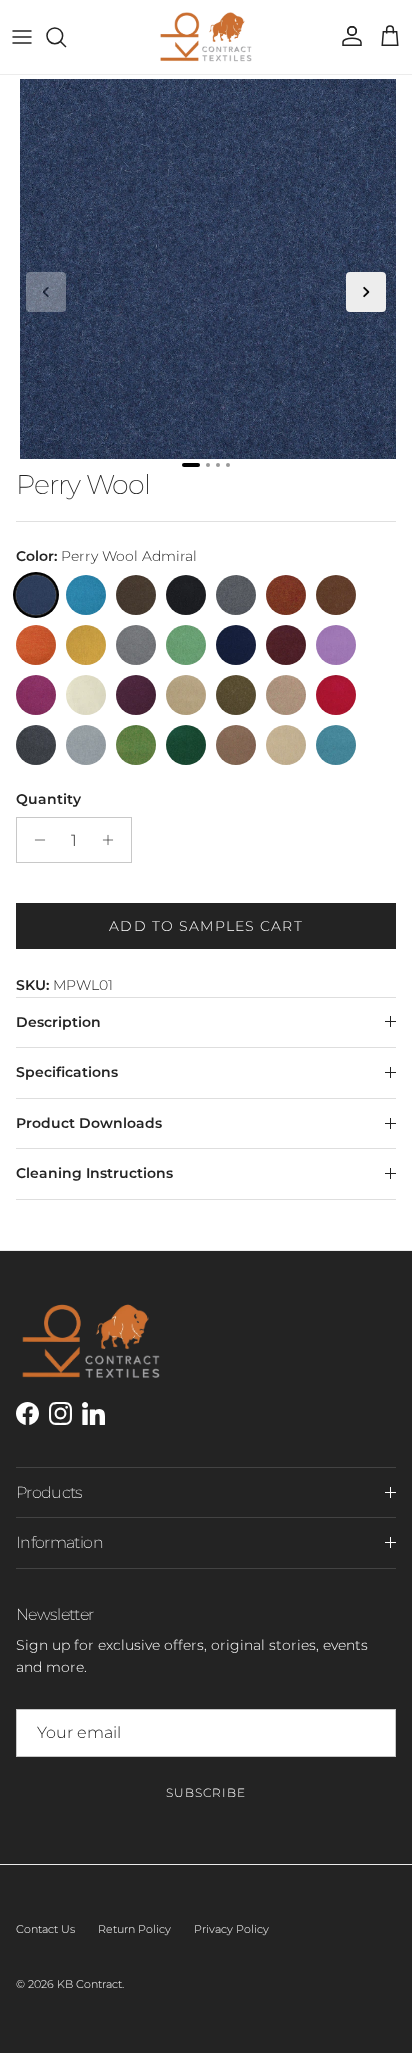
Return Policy (134, 1929)
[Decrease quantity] (34, 840)
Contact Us (45, 1929)
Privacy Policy (231, 1929)
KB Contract (89, 1984)
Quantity (48, 799)
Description (58, 1022)
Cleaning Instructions (94, 1173)
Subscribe (206, 1792)
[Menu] (22, 37)
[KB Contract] (206, 37)
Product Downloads (89, 1123)
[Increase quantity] (113, 840)
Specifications (67, 1072)
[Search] (66, 37)
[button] (46, 292)
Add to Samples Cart (205, 926)
